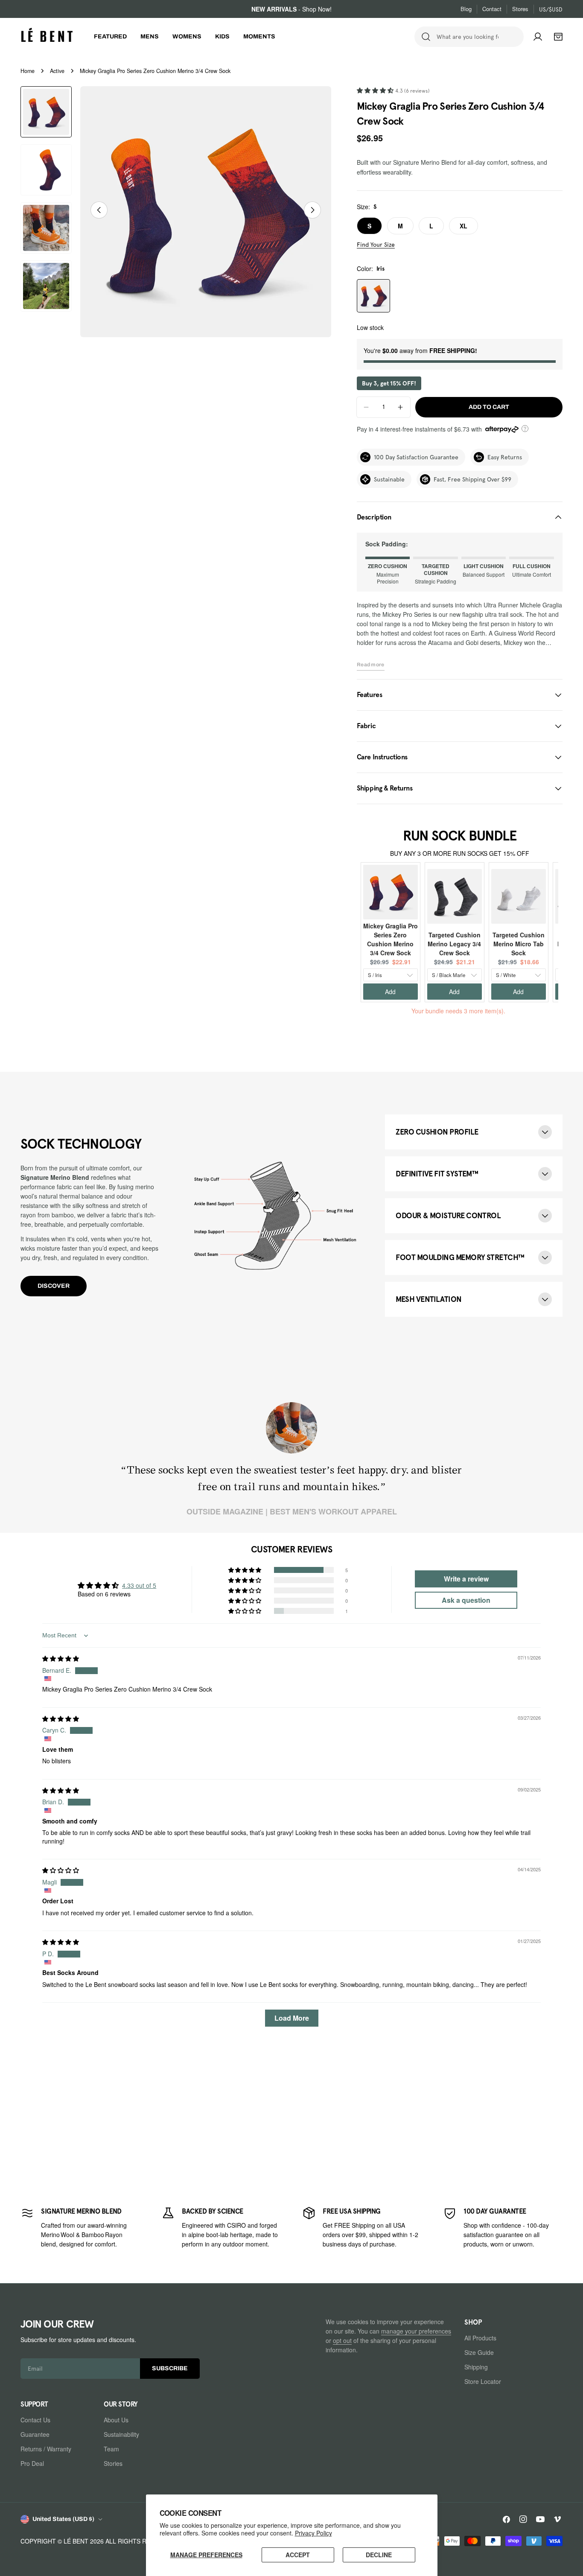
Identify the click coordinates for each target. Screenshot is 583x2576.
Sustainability (121, 2434)
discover (54, 1286)
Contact (492, 9)
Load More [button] (292, 2018)
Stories (113, 2463)
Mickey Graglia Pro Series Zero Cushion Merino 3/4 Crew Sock (391, 939)
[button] (376, 90)
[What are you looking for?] (426, 37)
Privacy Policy (313, 2533)
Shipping (476, 2367)
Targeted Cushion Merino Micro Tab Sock (519, 944)
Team (111, 2449)
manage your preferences (416, 2331)
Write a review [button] (466, 1579)
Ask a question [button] (466, 1600)
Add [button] (390, 992)
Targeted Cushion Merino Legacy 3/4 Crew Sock (454, 944)
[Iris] (373, 296)
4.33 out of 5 (139, 1585)
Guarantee (35, 2434)
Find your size (376, 245)
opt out (342, 2340)
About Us (116, 2420)
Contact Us (35, 2420)
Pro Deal (32, 2463)
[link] (80, 2227)
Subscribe (170, 2368)
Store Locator (483, 2381)
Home (28, 71)
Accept (298, 2555)
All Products (480, 2338)
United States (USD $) (63, 2519)
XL (463, 226)
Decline (379, 2555)
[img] (61, 1658)
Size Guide (479, 2352)
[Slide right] (312, 210)
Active (57, 71)
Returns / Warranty (46, 2449)
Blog (466, 9)
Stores (520, 9)
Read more (371, 665)
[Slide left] (99, 210)
